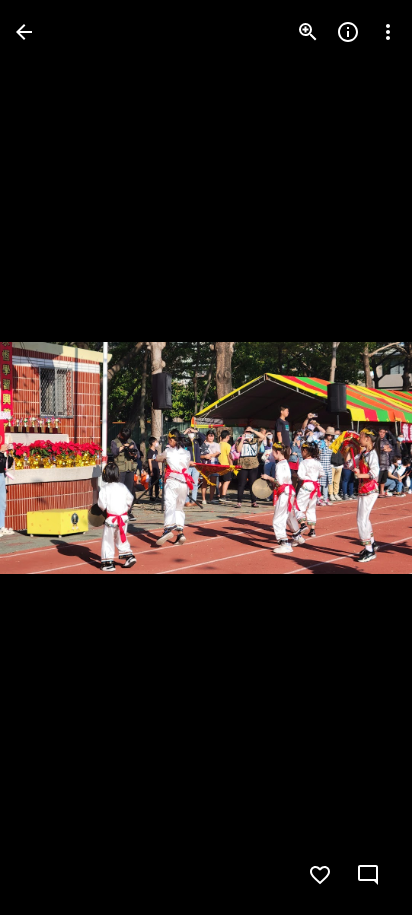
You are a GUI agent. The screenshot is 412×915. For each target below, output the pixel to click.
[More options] (388, 32)
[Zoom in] (308, 32)
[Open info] (348, 32)
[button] (56, 458)
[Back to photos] (24, 32)
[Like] (320, 875)
